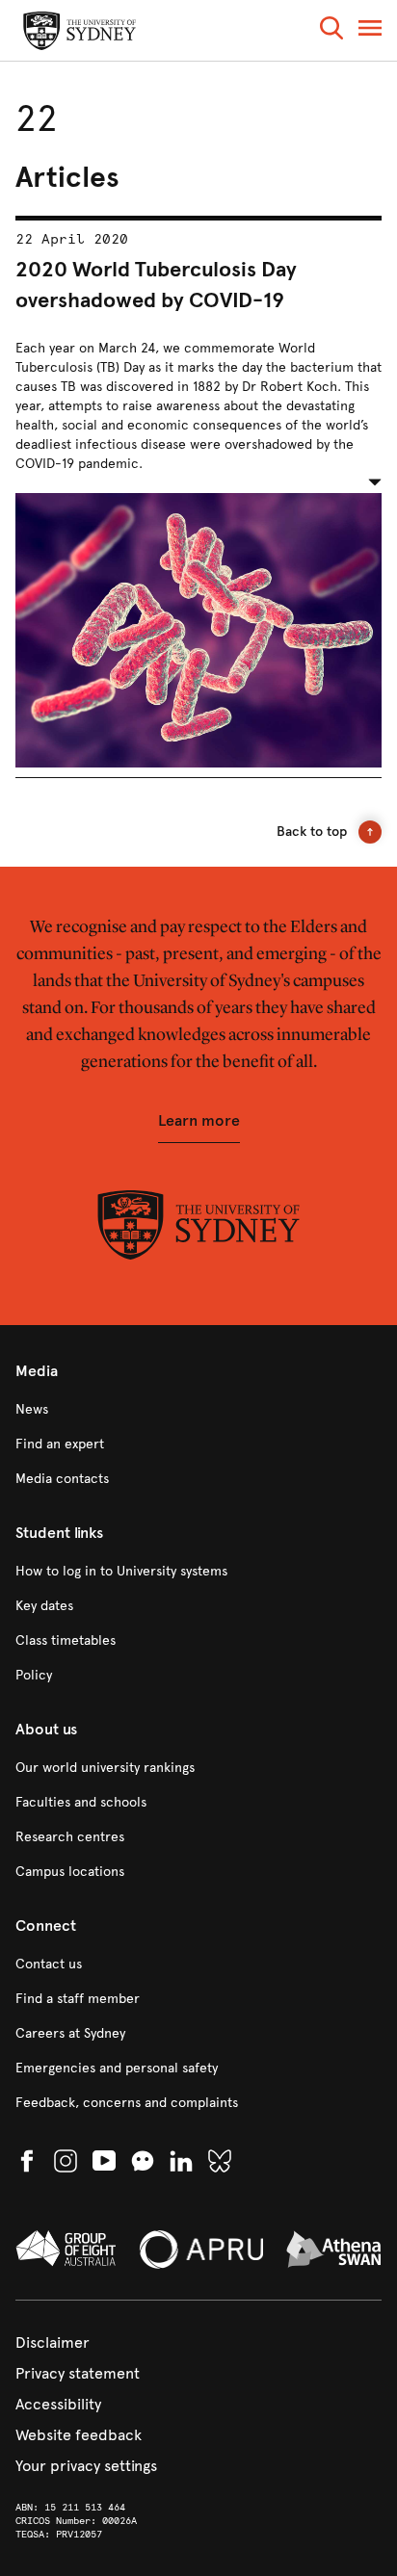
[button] (331, 31)
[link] (198, 1410)
